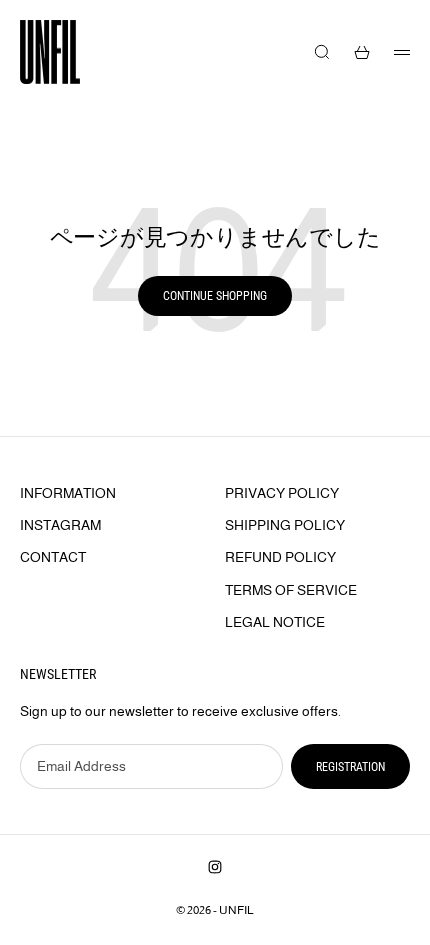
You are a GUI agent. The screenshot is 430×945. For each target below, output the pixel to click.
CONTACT (53, 557)
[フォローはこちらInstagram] (215, 867)
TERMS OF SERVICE (291, 590)
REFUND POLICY (280, 557)
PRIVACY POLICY (282, 493)
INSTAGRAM (60, 525)
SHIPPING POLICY (285, 525)
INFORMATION (68, 493)
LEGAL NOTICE (275, 622)
